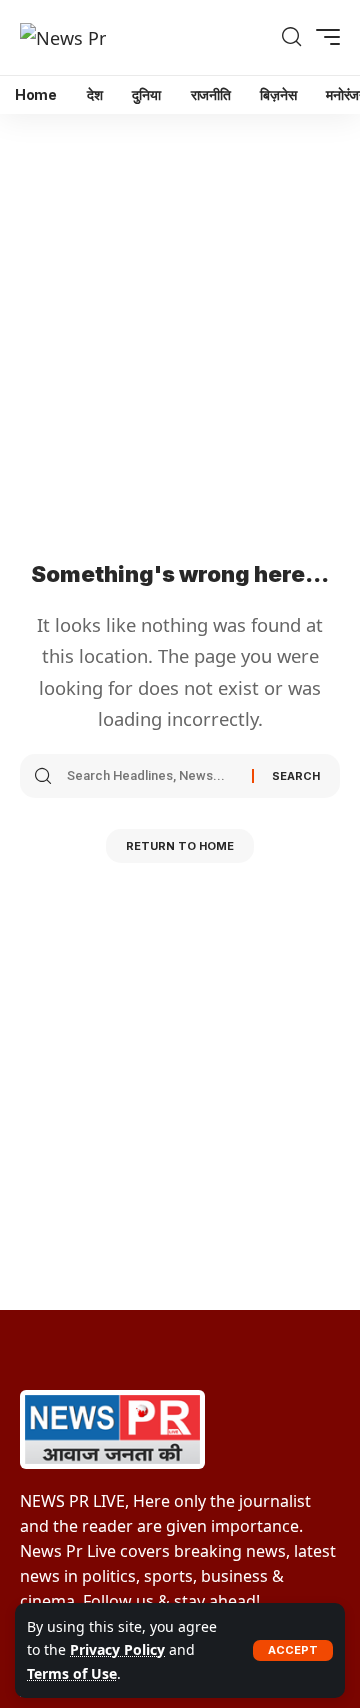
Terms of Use (72, 1673)
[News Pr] (63, 37)
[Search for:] (152, 776)
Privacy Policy (117, 1649)
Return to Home (180, 846)
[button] (293, 1650)
